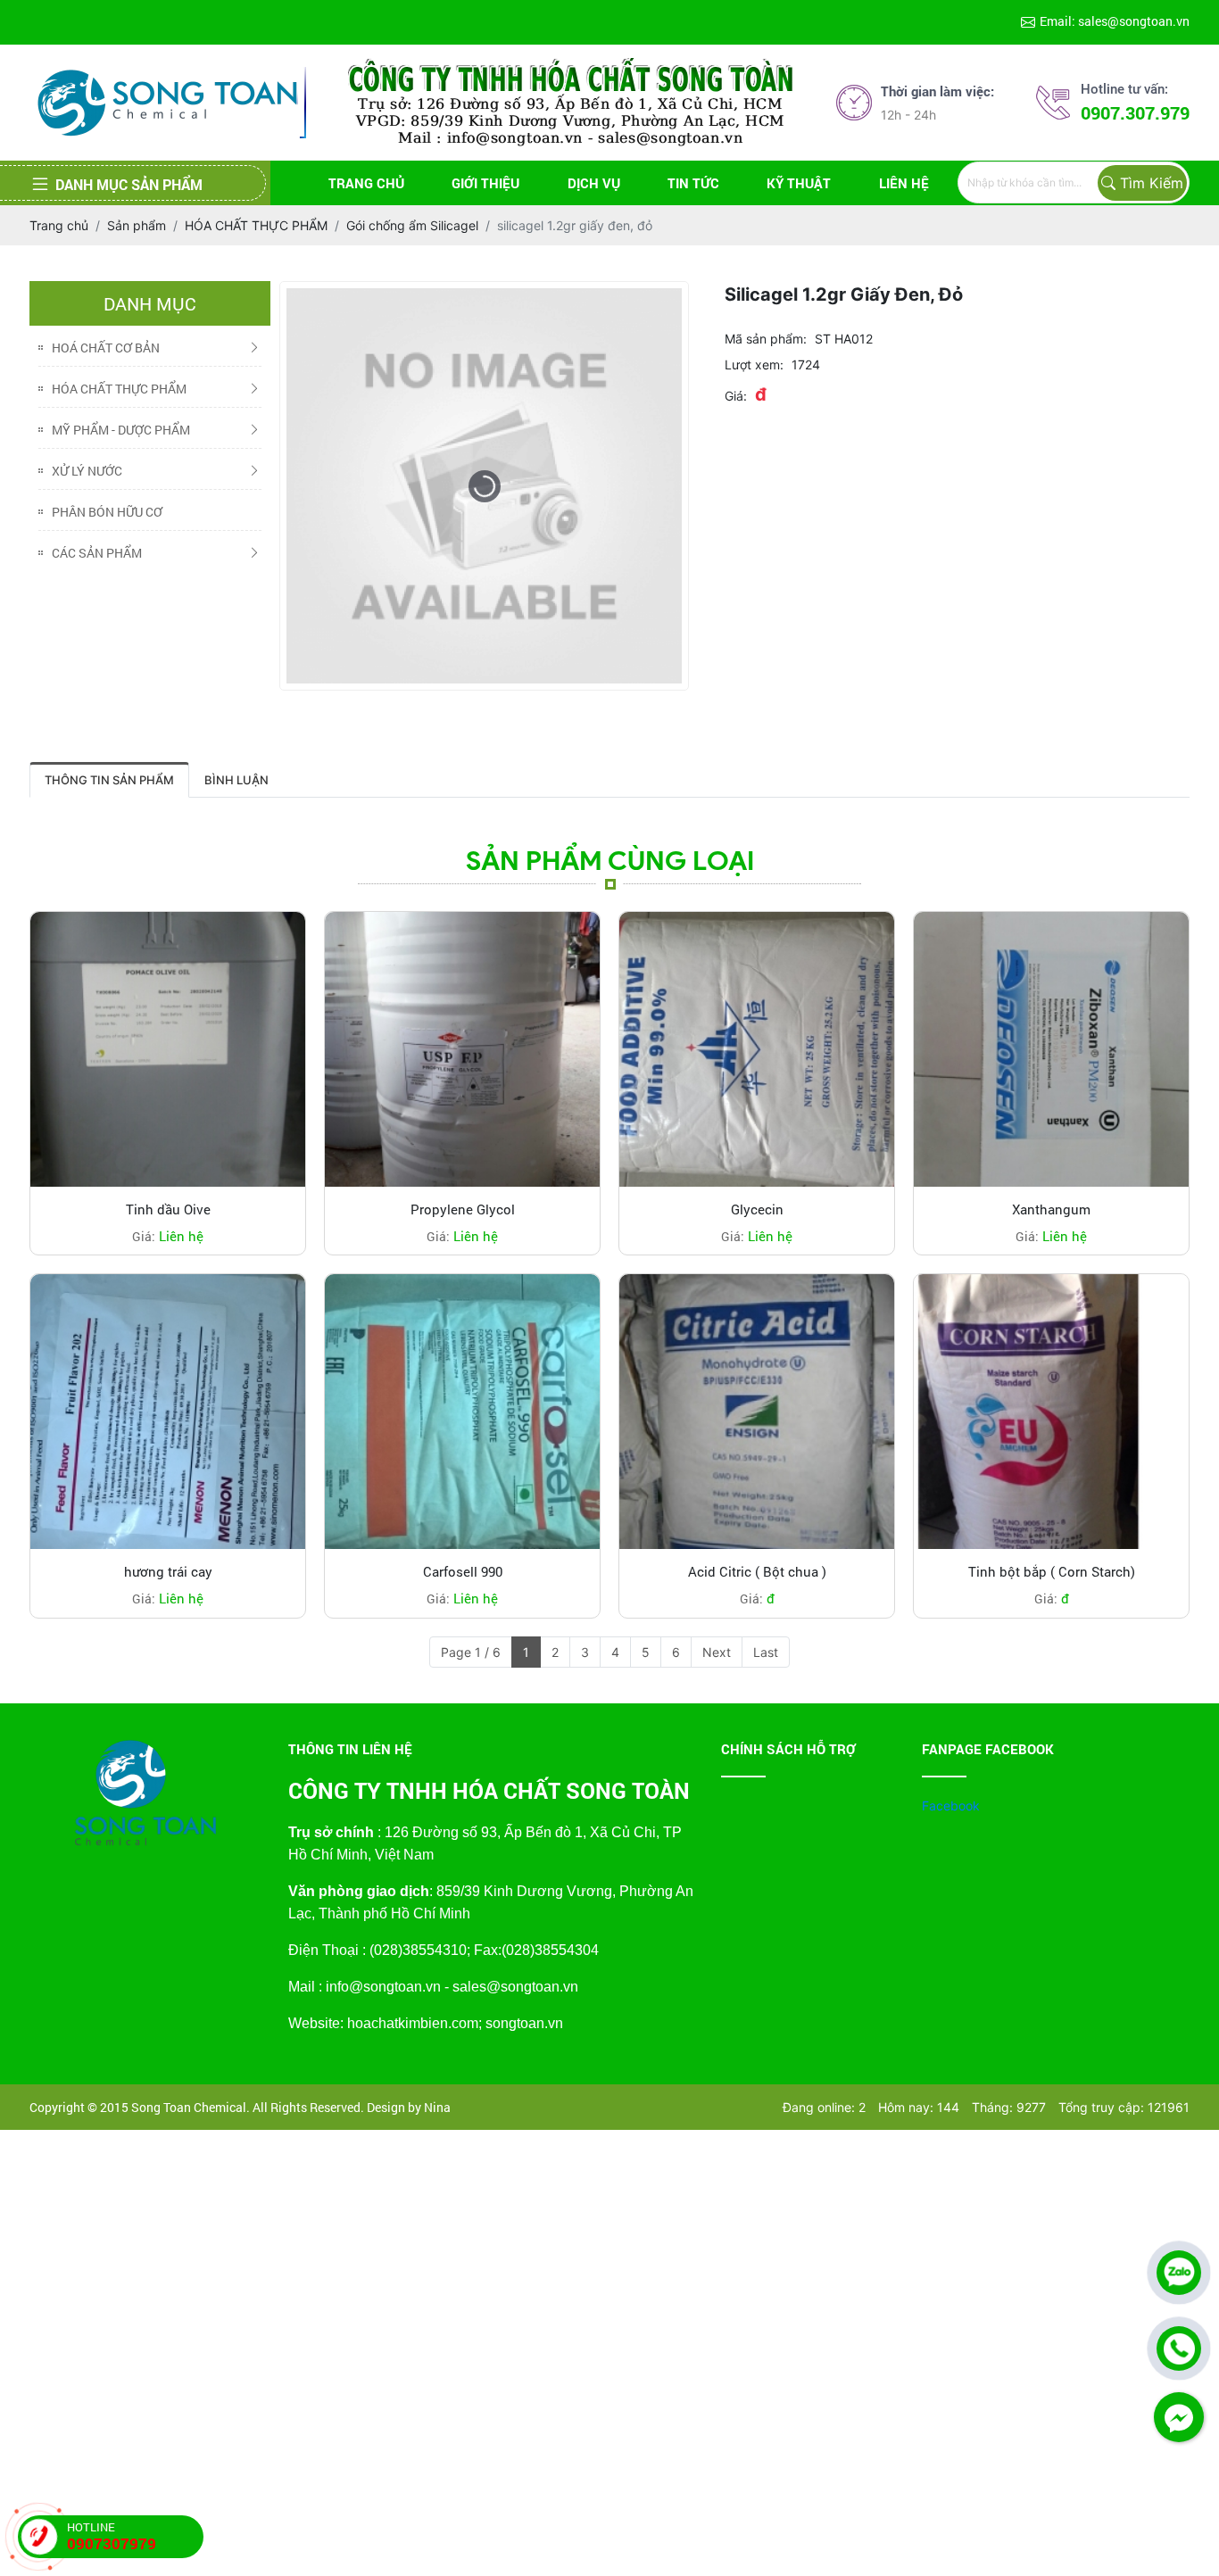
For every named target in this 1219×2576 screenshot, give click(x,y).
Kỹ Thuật (799, 183)
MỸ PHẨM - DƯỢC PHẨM (121, 430)
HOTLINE (112, 2536)
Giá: (736, 396)
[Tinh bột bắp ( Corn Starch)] (1051, 1412)
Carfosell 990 (463, 1571)
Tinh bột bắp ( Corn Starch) (1052, 1571)
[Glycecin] (757, 1049)
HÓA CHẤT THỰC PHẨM (119, 389)
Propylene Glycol (463, 1209)
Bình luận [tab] (236, 780)
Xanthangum (1051, 1209)
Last (766, 1652)
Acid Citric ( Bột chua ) (757, 1571)
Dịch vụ (594, 183)
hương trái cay (168, 1571)
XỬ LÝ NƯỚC (87, 471)
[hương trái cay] (168, 1412)
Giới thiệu (485, 183)
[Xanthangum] (1051, 1049)
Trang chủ (366, 183)
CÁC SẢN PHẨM (97, 553)
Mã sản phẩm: (766, 339)
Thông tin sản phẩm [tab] (109, 780)
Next (717, 1652)
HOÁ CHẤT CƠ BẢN (106, 348)
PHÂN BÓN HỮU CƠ (107, 512)
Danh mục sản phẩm (129, 184)
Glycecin (757, 1209)
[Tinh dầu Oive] (168, 1049)
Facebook (951, 1806)
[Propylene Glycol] (462, 1049)
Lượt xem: (754, 364)
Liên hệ (904, 183)
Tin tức (693, 183)
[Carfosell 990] (462, 1412)
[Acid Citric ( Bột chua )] (757, 1412)
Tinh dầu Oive (168, 1209)
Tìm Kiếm (1152, 183)
